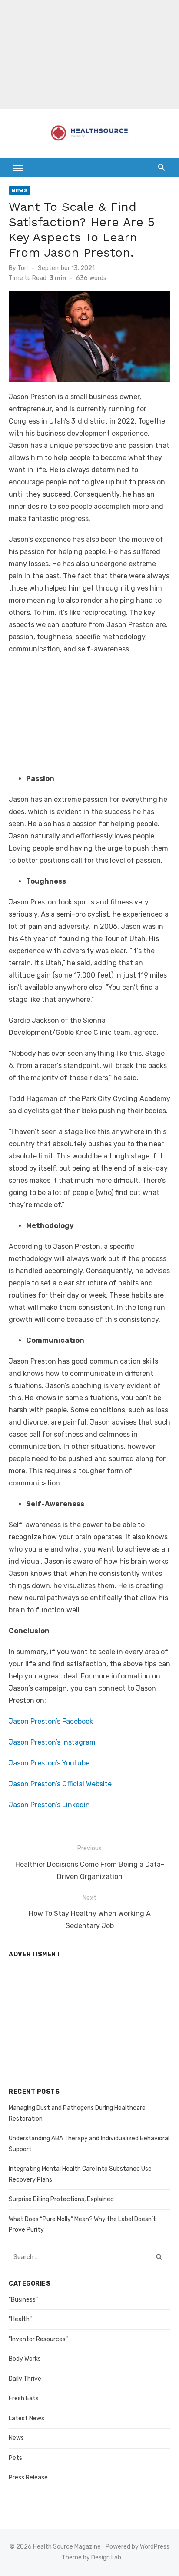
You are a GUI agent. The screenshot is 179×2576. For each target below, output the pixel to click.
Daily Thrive (25, 2379)
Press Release (28, 2478)
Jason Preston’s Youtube (49, 1763)
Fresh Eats (24, 2398)
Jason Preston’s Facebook (51, 1721)
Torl (23, 268)
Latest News (27, 2418)
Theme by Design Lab (91, 2558)
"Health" (20, 2319)
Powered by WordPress (138, 2547)
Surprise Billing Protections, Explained (61, 2199)
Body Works (25, 2359)
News (20, 190)
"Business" (23, 2300)
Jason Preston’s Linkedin (49, 1805)
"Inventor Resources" (38, 2339)
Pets (15, 2458)
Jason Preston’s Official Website (60, 1784)
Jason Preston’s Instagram (52, 1742)
